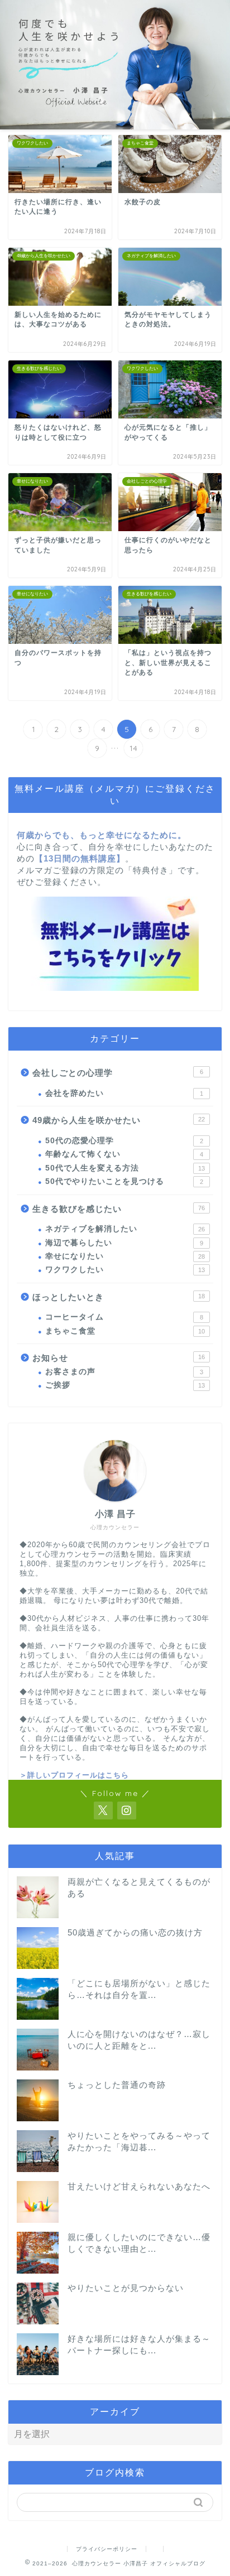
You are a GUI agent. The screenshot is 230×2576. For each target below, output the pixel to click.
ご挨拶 (125, 1385)
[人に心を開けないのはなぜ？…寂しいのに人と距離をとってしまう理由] (38, 2050)
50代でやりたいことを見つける (124, 1181)
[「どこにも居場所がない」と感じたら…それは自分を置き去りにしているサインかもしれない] (38, 1999)
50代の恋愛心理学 (124, 1141)
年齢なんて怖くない (124, 1154)
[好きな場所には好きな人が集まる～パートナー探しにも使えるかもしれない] (38, 2354)
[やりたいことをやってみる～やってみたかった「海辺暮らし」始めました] (38, 2151)
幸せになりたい (125, 1256)
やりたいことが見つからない (126, 2288)
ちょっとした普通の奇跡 (117, 2085)
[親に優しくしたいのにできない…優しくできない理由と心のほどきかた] (38, 2253)
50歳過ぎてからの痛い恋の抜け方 (135, 1932)
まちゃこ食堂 (125, 1331)
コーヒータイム (124, 1317)
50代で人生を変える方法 (125, 1168)
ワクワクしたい (125, 1270)
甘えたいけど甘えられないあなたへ (139, 2186)
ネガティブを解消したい (125, 1229)
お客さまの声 (124, 1372)
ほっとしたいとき (119, 1297)
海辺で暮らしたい (124, 1243)
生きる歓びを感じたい (119, 1209)
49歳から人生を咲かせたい (119, 1120)
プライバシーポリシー (107, 2549)
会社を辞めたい (124, 1093)
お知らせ (119, 1358)
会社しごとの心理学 (118, 1073)
